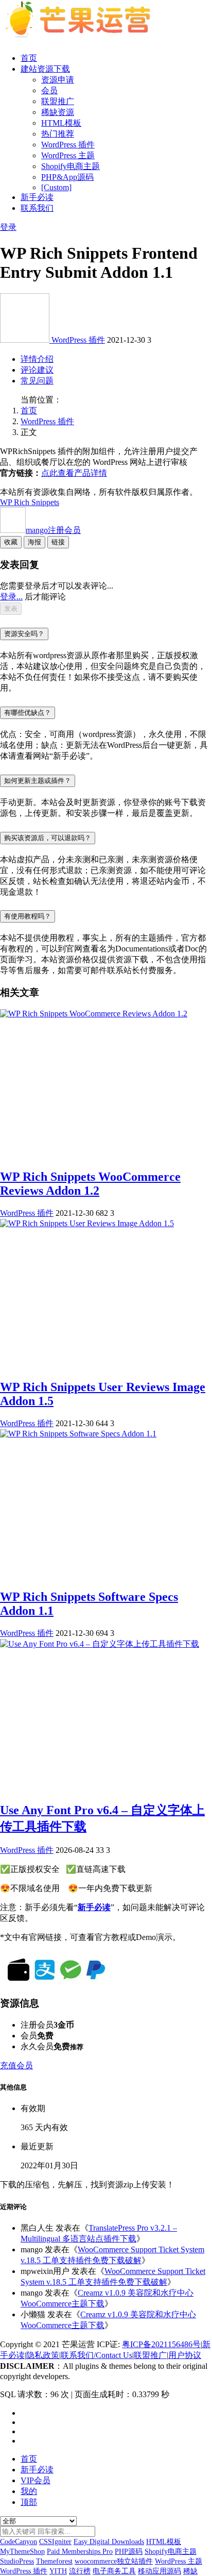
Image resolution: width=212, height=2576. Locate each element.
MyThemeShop (22, 2552)
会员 (49, 90)
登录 (8, 227)
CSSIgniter (55, 2542)
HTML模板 (61, 123)
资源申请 (58, 80)
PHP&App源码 (67, 177)
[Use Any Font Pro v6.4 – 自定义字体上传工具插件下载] (100, 1644)
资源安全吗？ (24, 634)
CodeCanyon (19, 2542)
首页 (29, 58)
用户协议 (185, 2355)
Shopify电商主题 (70, 166)
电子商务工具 (114, 2571)
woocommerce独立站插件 (114, 2561)
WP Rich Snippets (30, 502)
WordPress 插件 (68, 145)
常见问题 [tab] (37, 381)
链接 (58, 542)
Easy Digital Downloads (109, 2542)
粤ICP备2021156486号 (161, 2344)
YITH (58, 2571)
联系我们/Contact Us (96, 2355)
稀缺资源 (58, 112)
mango (53, 530)
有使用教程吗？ (28, 916)
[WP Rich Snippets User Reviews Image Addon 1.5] (87, 1223)
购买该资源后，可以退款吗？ (48, 838)
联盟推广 (58, 101)
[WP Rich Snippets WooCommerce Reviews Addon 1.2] (94, 1014)
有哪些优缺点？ (28, 713)
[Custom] (56, 187)
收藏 (11, 542)
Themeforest (54, 2561)
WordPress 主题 (68, 155)
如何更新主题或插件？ (38, 781)
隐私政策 (43, 2355)
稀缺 (190, 2571)
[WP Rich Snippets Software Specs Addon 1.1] (78, 1434)
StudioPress (17, 2561)
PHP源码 (129, 2552)
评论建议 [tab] (37, 370)
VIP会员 (36, 2480)
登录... (11, 597)
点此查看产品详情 (74, 473)
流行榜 (80, 2571)
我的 (29, 2491)
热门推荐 (58, 134)
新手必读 (37, 197)
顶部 (29, 2502)
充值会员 (16, 2065)
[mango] (26, 340)
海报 (34, 542)
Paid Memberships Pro (80, 2552)
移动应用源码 (160, 2571)
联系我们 (37, 208)
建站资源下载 (45, 69)
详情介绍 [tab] (37, 359)
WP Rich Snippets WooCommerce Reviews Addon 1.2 (90, 1184)
